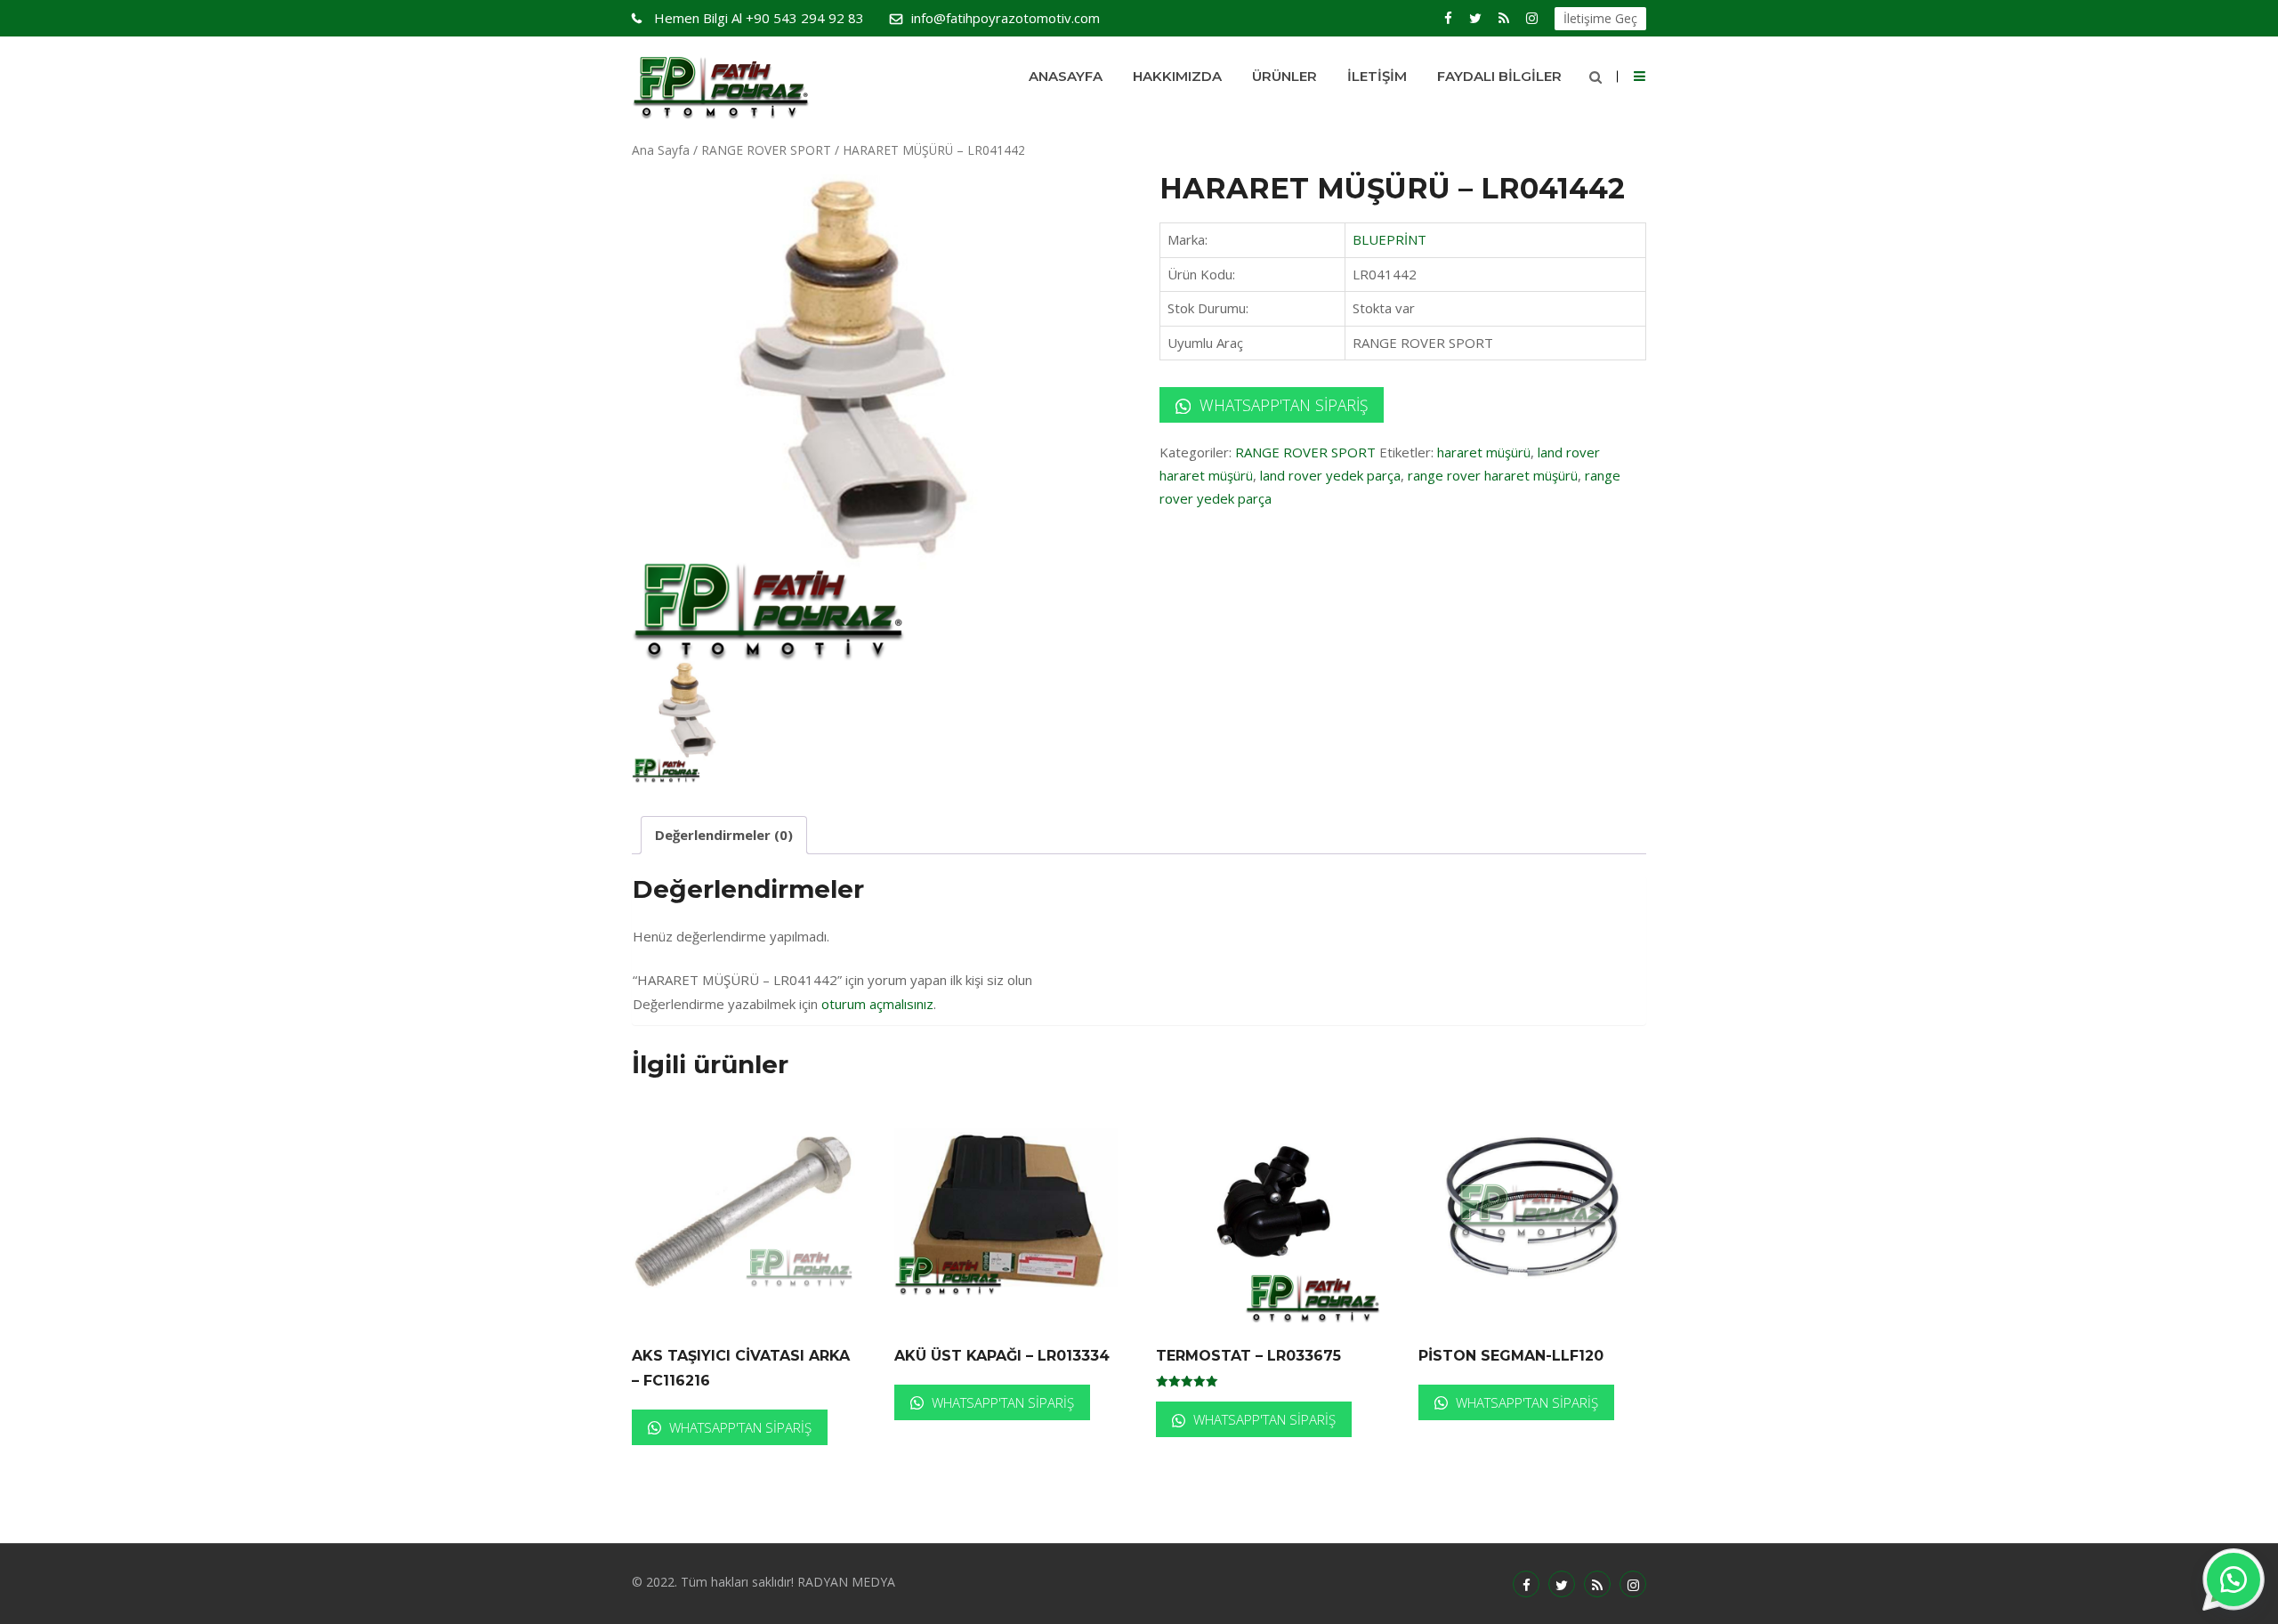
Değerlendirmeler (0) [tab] (724, 835)
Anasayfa (1066, 76)
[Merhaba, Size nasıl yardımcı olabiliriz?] (2234, 1580)
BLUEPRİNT (1389, 239)
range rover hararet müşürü (1493, 475)
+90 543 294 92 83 (759, 18)
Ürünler (1284, 76)
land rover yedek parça (1330, 475)
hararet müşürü (1484, 452)
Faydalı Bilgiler (1499, 76)
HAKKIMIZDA (1177, 76)
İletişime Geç (1600, 18)
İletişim (1377, 76)
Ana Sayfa (661, 150)
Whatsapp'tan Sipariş (1281, 405)
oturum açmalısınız (877, 1004)
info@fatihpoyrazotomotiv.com (1006, 18)
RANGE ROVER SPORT (766, 150)
